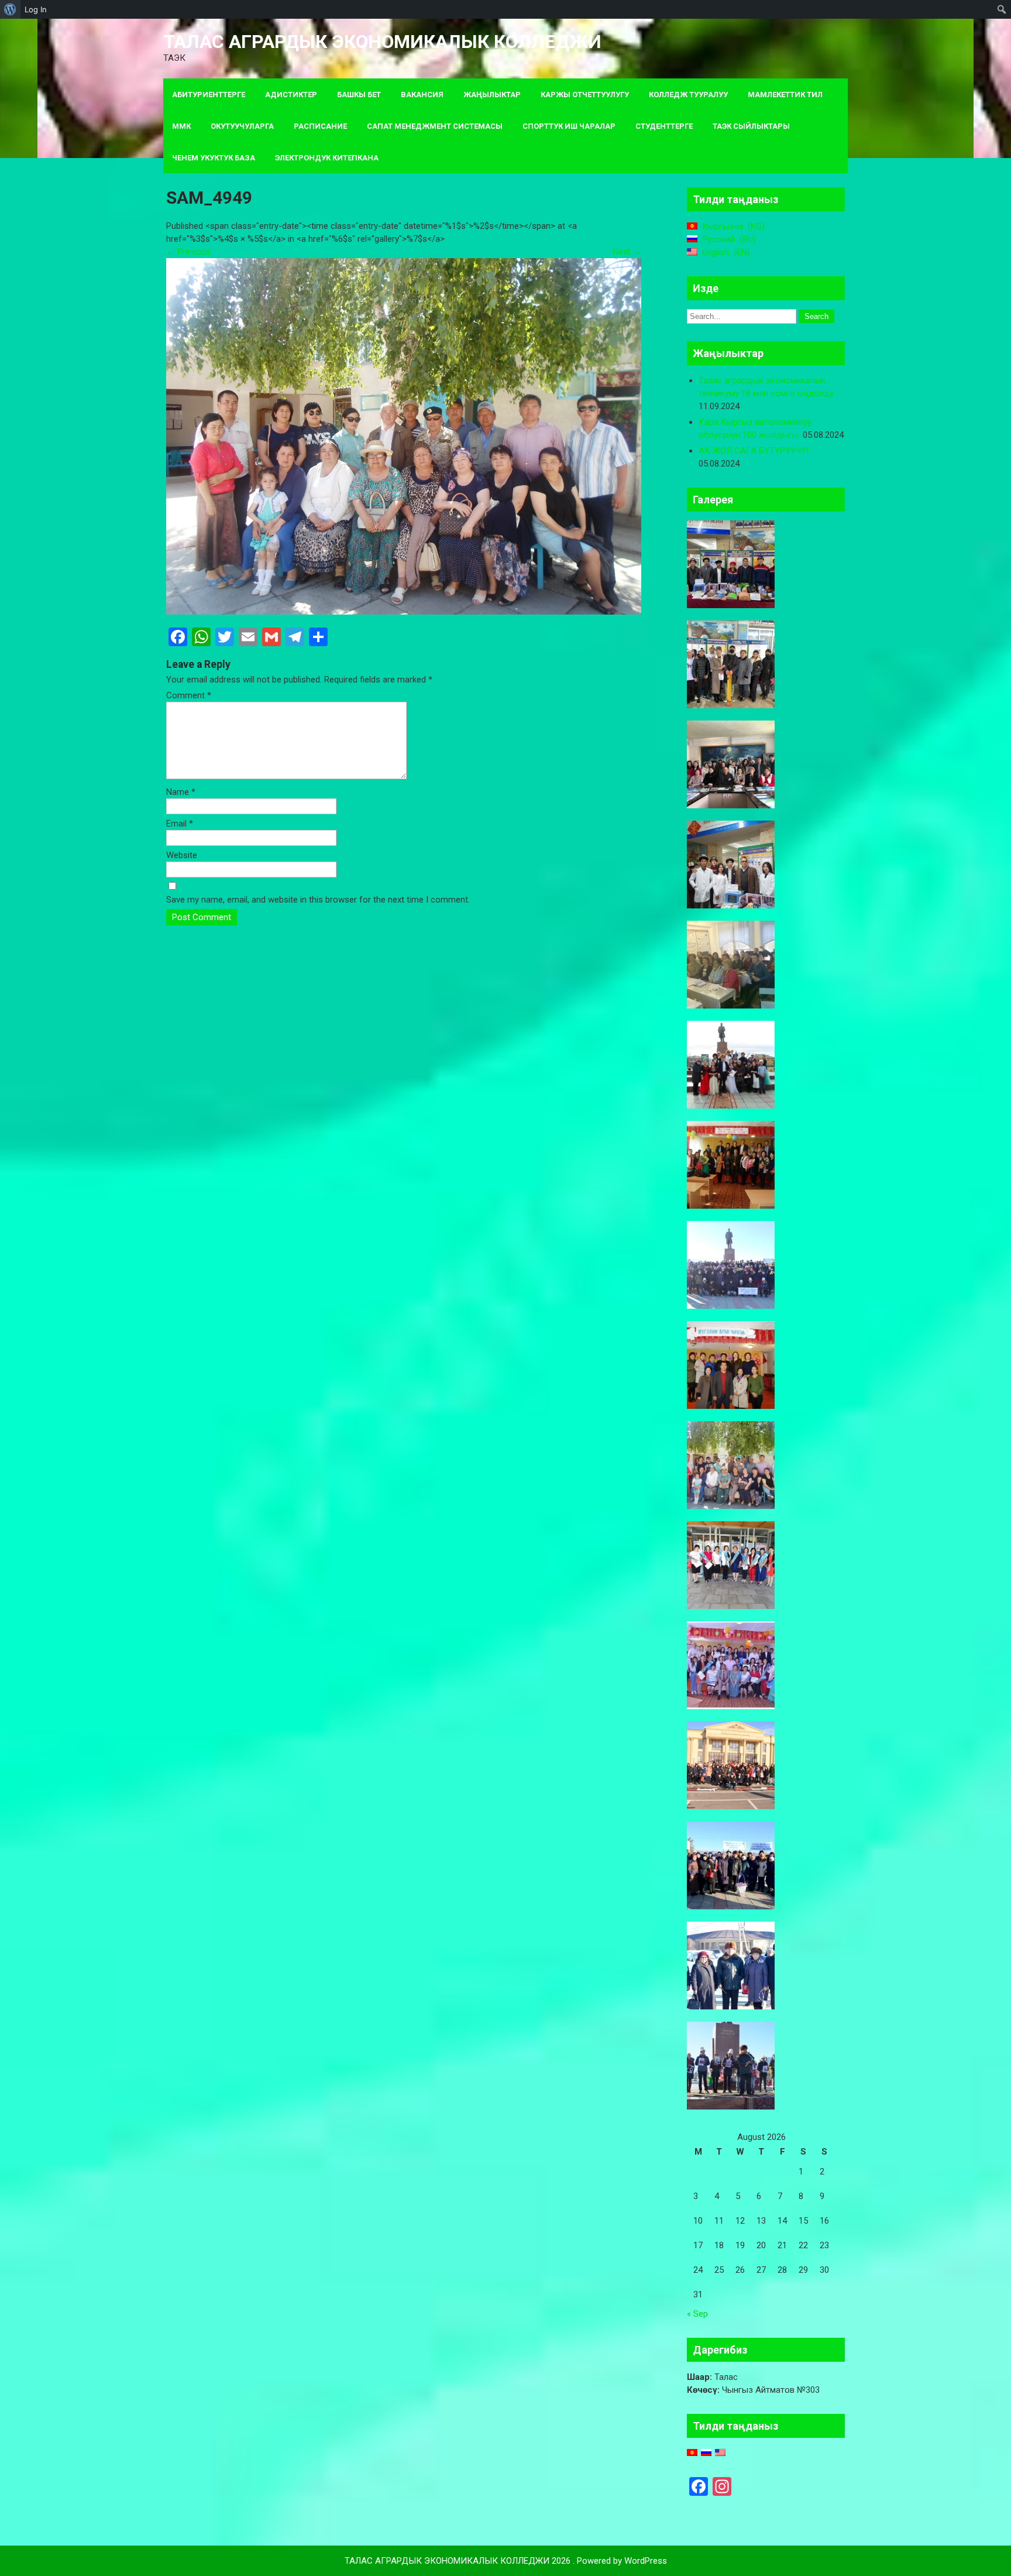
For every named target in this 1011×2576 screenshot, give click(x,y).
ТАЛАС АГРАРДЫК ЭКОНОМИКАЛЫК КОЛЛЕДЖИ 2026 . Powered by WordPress (506, 2561)
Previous (188, 252)
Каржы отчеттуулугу (585, 95)
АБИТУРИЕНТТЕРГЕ (209, 95)
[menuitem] (10, 9)
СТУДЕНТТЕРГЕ (664, 126)
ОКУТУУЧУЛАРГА (242, 126)
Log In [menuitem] (36, 9)
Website (182, 855)
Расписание (320, 126)
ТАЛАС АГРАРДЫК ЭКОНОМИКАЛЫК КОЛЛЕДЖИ (382, 42)
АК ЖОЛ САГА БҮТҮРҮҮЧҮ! (754, 451)
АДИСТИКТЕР (291, 95)
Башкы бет (359, 95)
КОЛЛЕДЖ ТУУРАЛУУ (688, 95)
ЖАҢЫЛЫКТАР (492, 95)
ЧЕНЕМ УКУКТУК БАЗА (214, 158)
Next (627, 252)
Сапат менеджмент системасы (435, 126)
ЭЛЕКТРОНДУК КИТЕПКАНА (327, 158)
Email (180, 824)
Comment (189, 695)
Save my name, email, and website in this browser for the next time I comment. (318, 900)
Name (181, 792)
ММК (181, 126)
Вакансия (422, 95)
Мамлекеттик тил (785, 95)
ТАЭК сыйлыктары (751, 126)
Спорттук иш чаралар (569, 126)
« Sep (697, 2314)
